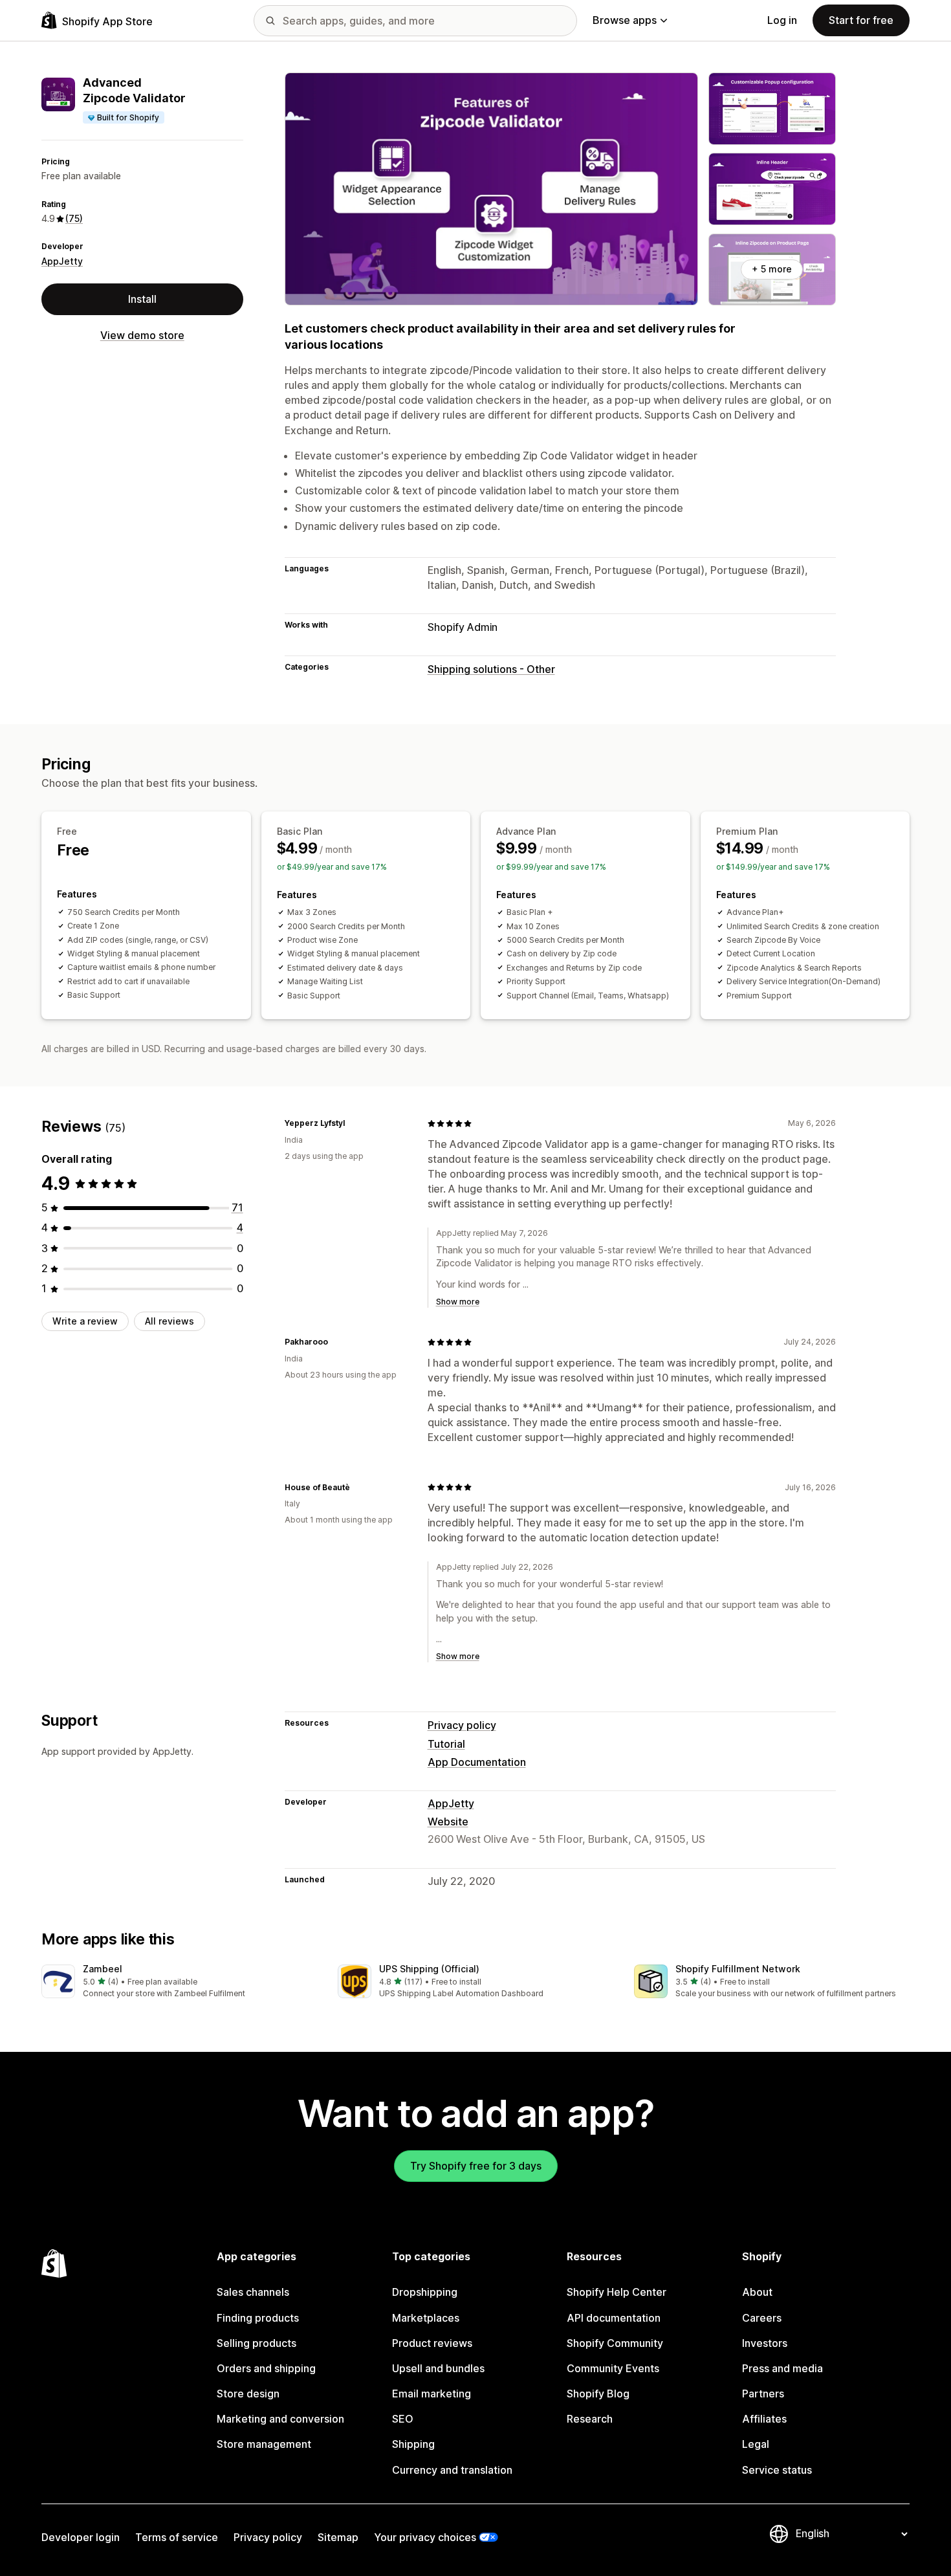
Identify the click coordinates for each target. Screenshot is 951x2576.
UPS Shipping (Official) (429, 1969)
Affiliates (764, 2419)
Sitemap (338, 2537)
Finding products (258, 2318)
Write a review (85, 1321)
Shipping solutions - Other (491, 669)
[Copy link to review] (353, 1123)
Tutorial (446, 1744)
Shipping (413, 2444)
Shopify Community (615, 2343)
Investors (765, 2343)
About (757, 2292)
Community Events (613, 2368)
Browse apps (625, 20)
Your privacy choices (425, 2537)
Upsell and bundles (438, 2368)
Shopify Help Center (617, 2292)
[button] (179, 1982)
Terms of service (177, 2537)
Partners (763, 2394)
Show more (458, 1302)
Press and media (782, 2368)
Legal (756, 2444)
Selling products (257, 2343)
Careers (762, 2318)
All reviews (169, 1321)
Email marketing (432, 2394)
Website (448, 1822)
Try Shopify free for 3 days (476, 2166)
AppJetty (62, 261)
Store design (248, 2394)
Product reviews (432, 2343)
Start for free (861, 20)
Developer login (81, 2537)
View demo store (142, 336)
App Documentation (477, 1762)
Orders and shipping (266, 2368)
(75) (74, 219)
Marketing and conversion (280, 2419)
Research (590, 2419)
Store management (264, 2444)
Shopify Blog (598, 2394)
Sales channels (253, 2292)
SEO (403, 2419)
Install (142, 300)
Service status (777, 2470)
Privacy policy (462, 1725)
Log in (782, 20)
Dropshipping (425, 2292)
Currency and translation (452, 2470)
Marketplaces (426, 2318)
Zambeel (103, 1969)
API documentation (614, 2318)
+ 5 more (772, 269)
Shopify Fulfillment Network (738, 1969)
